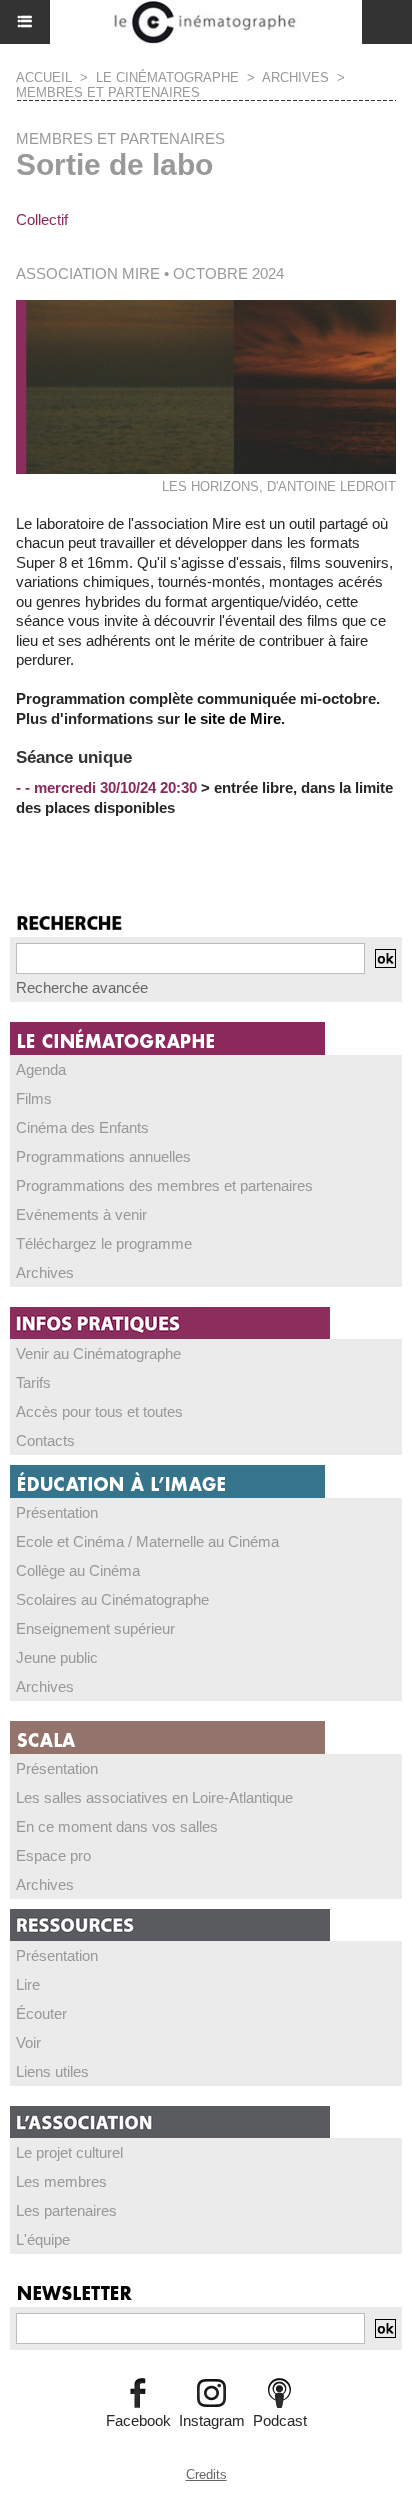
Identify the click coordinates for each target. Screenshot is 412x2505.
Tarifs (33, 1382)
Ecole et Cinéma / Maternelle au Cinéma (147, 1541)
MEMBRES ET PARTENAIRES (108, 92)
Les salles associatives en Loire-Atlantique (154, 1797)
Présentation (57, 1512)
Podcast (280, 2420)
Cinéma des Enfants (82, 1127)
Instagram (212, 2420)
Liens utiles (52, 2071)
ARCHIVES (295, 77)
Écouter (41, 2013)
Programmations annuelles (103, 1156)
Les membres (61, 2181)
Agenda (41, 1069)
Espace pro (53, 1855)
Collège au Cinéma (78, 1570)
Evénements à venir (81, 1214)
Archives (45, 1272)
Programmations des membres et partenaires (164, 1185)
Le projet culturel (69, 2152)
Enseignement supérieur (95, 1628)
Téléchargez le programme (104, 1243)
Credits (206, 2474)
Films (34, 1098)
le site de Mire (232, 718)
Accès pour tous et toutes (99, 1411)
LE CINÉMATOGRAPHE (167, 77)
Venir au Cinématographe (98, 1353)
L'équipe (43, 2239)
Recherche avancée (82, 987)
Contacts (45, 1440)
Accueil (44, 77)
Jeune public (57, 1657)
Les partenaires (66, 2210)
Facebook (138, 2420)
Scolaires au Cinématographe (112, 1599)
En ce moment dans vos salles (117, 1826)
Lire (28, 1984)
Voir (28, 2042)
